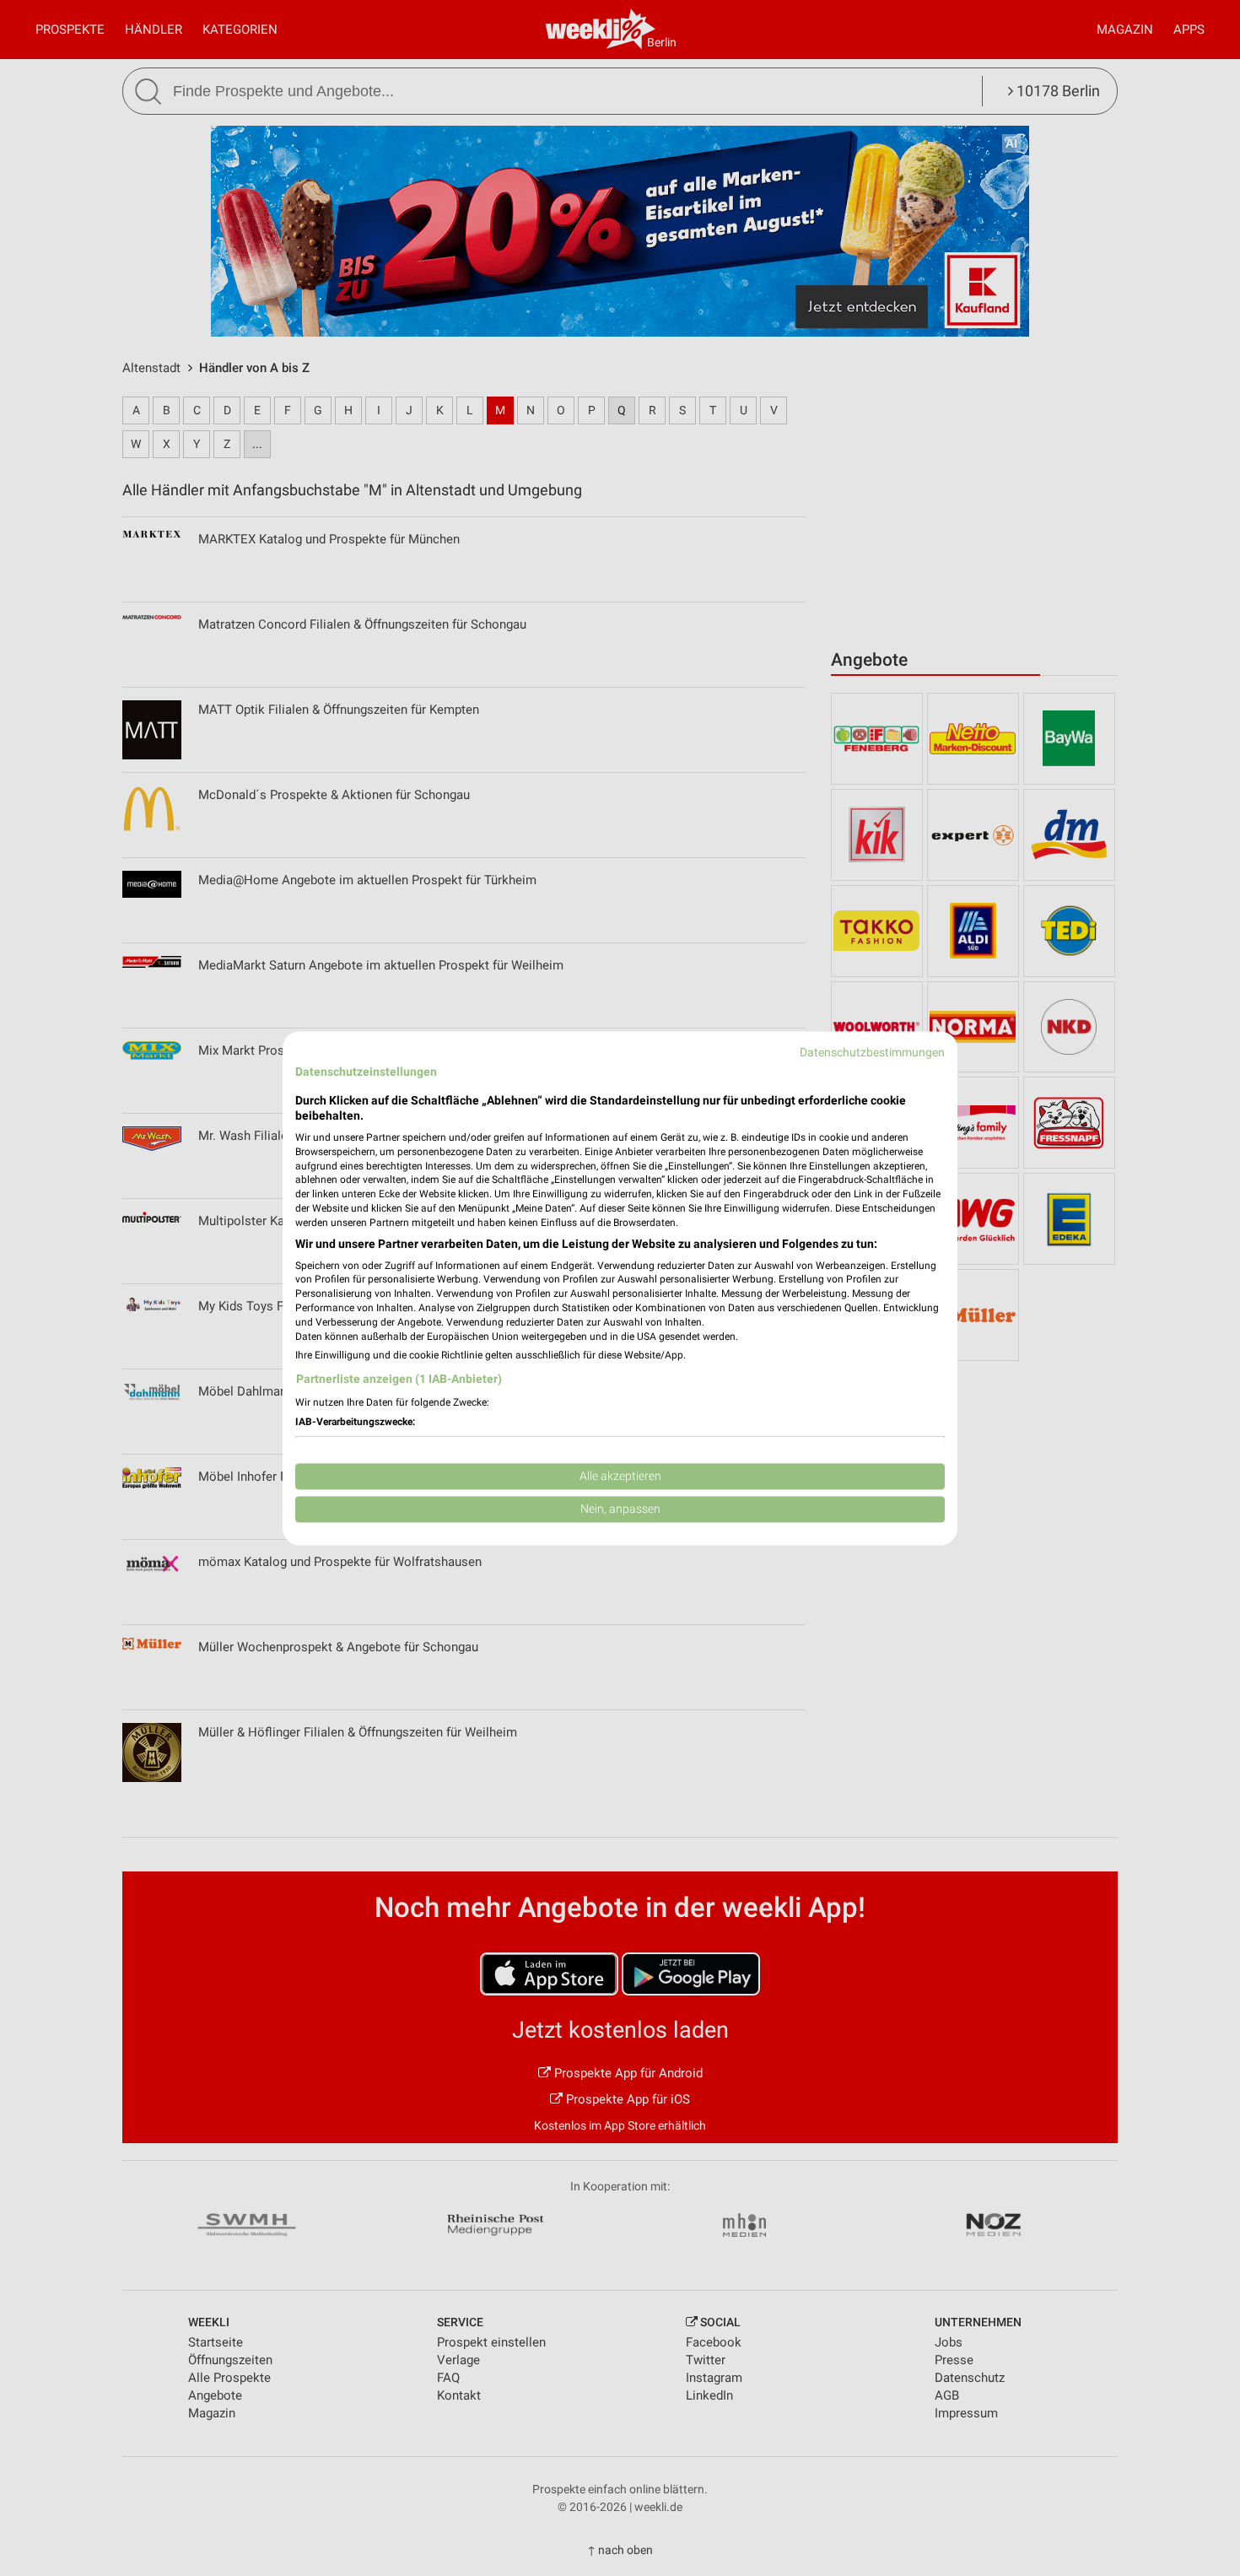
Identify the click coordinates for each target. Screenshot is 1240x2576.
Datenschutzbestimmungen (872, 1052)
